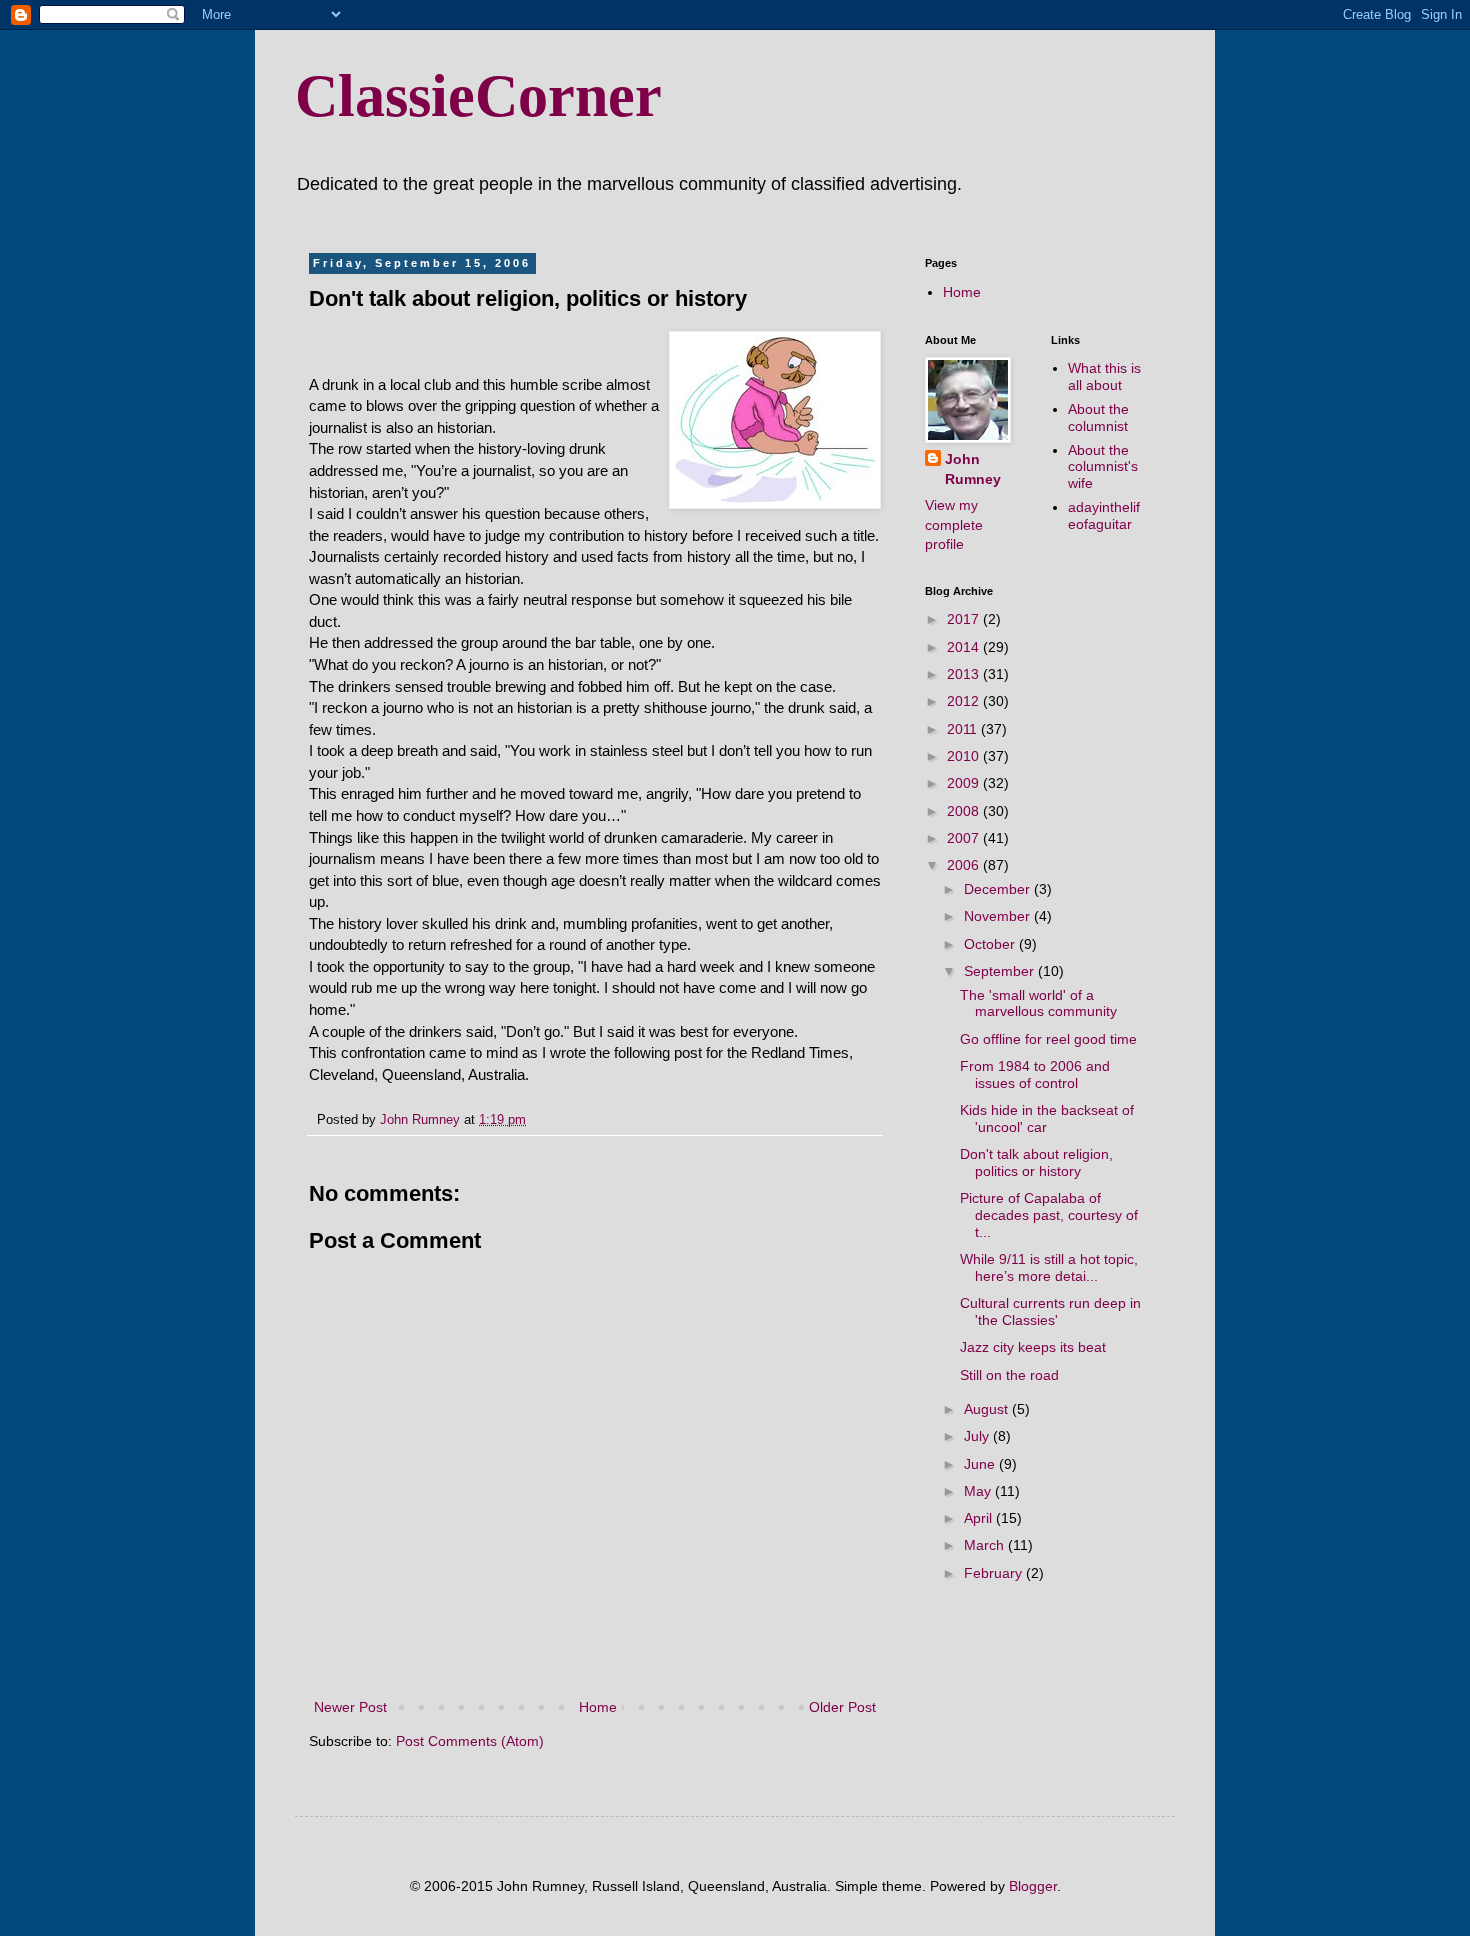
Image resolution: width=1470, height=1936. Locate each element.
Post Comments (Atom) (470, 1741)
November (999, 916)
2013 (965, 674)
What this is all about (1104, 376)
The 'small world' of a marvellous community (1038, 1003)
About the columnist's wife (1103, 467)
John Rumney (973, 469)
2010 (965, 756)
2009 (965, 783)
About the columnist (1098, 417)
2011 (964, 729)
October (991, 944)
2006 (965, 865)
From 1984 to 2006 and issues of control (1035, 1074)
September (1001, 971)
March (986, 1545)
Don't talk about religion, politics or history (1036, 1162)
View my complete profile (954, 524)
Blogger (1033, 1886)
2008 (965, 811)
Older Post (842, 1707)
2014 (965, 647)
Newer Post (350, 1707)
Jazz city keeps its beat (1033, 1347)
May (979, 1491)
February (995, 1573)
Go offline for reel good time (1048, 1039)
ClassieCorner (478, 96)
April (980, 1518)
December (999, 889)
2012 (965, 701)
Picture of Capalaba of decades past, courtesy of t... (1049, 1215)
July (978, 1436)
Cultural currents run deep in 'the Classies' (1050, 1311)
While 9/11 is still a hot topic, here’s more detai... (1049, 1267)
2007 (965, 838)
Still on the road (1009, 1375)
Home (598, 1707)
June (981, 1464)
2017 (965, 619)
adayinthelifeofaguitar (1104, 515)
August (988, 1409)
